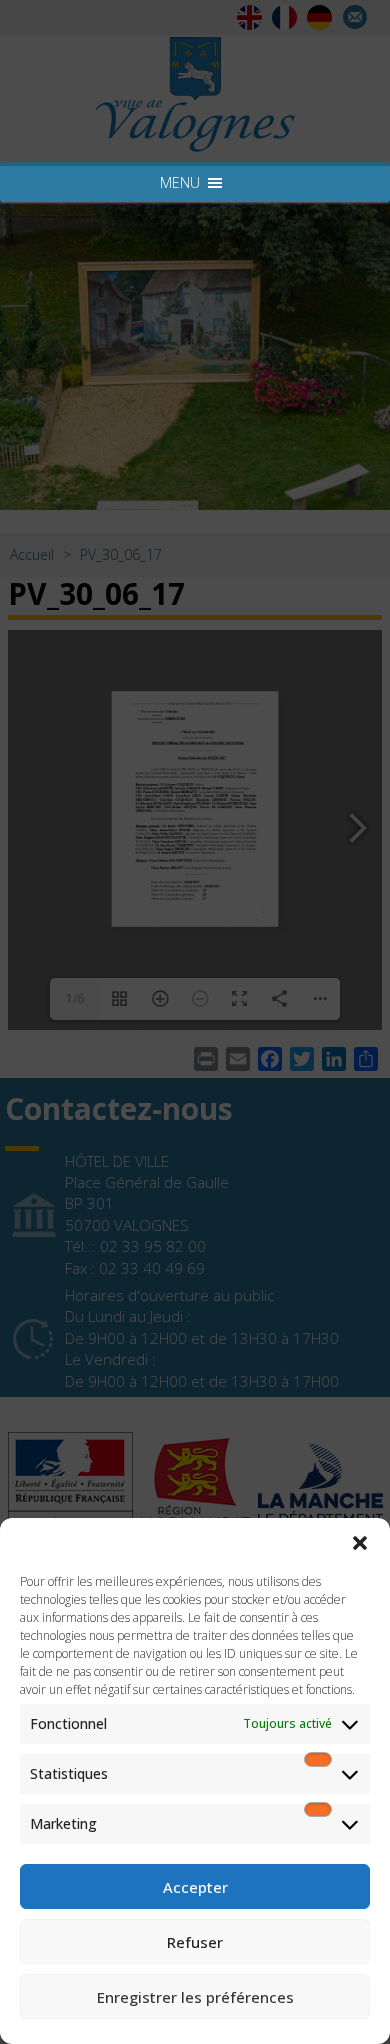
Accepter (195, 1887)
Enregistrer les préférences (195, 1997)
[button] (360, 1543)
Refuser (195, 1942)
